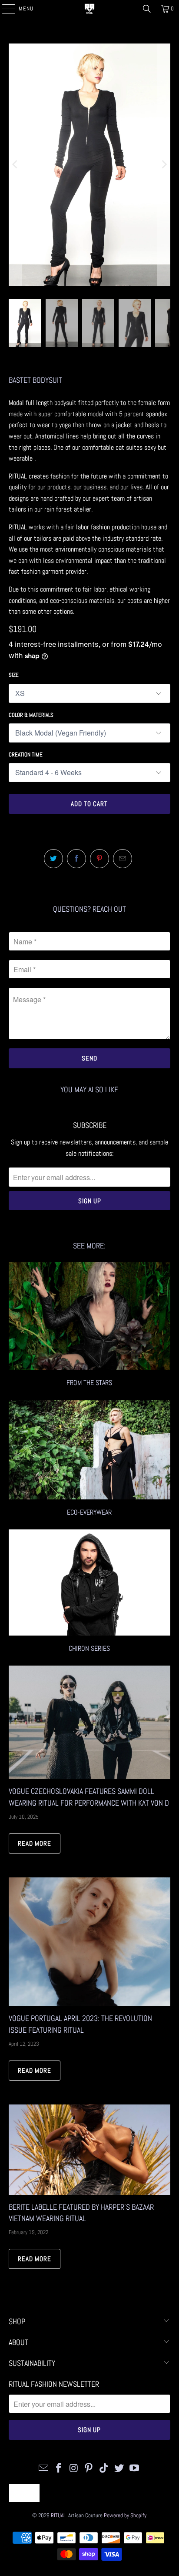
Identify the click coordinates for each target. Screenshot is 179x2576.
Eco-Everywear (89, 1459)
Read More (35, 1843)
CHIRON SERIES (89, 1592)
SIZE (14, 675)
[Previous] (15, 165)
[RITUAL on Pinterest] (89, 2468)
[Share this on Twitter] (53, 859)
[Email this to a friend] (123, 859)
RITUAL (58, 2515)
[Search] (147, 9)
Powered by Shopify (125, 2515)
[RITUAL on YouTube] (134, 2468)
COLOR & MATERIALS (31, 715)
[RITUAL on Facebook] (59, 2468)
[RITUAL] (89, 9)
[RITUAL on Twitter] (119, 2468)
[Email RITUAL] (44, 2468)
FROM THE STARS (89, 1325)
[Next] (164, 165)
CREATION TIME (26, 754)
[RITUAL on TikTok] (104, 2468)
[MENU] (4, 9)
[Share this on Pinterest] (99, 859)
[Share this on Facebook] (76, 859)
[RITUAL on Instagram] (74, 2468)
